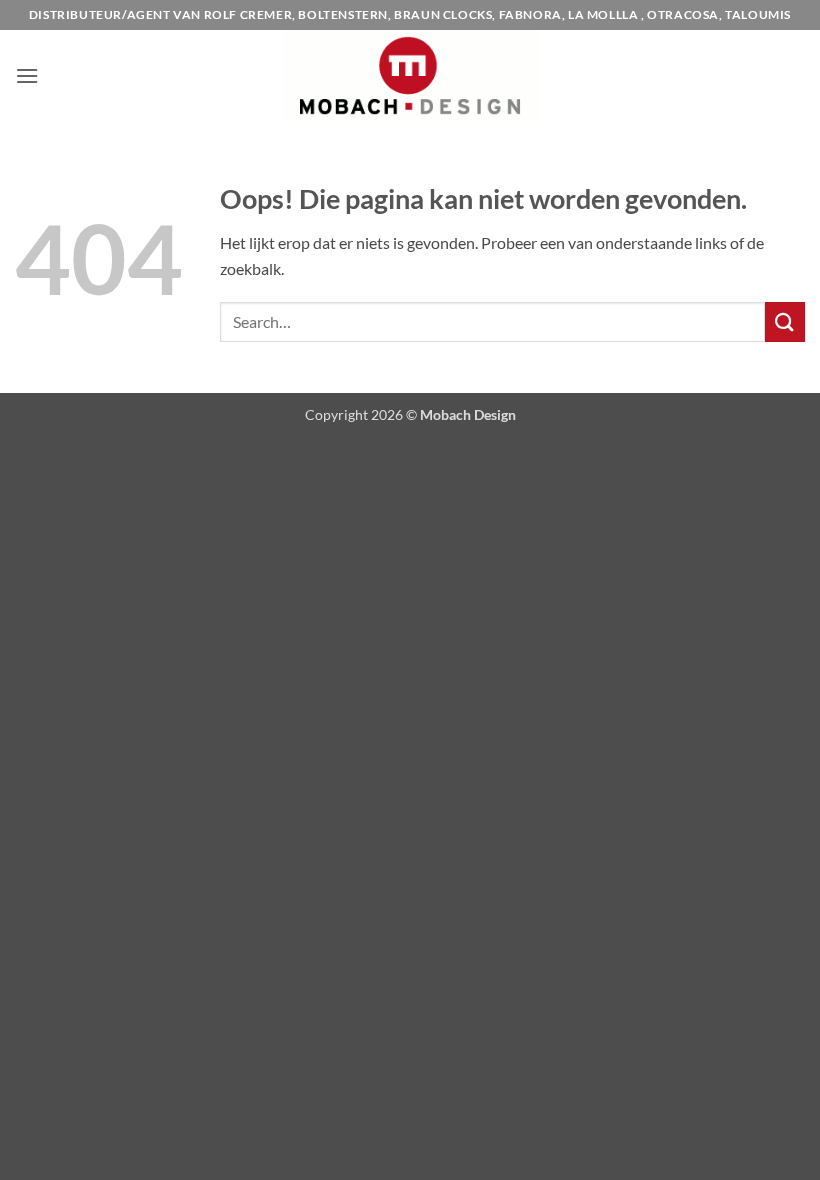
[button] (27, 75)
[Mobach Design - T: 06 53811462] (410, 75)
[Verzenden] (785, 321)
